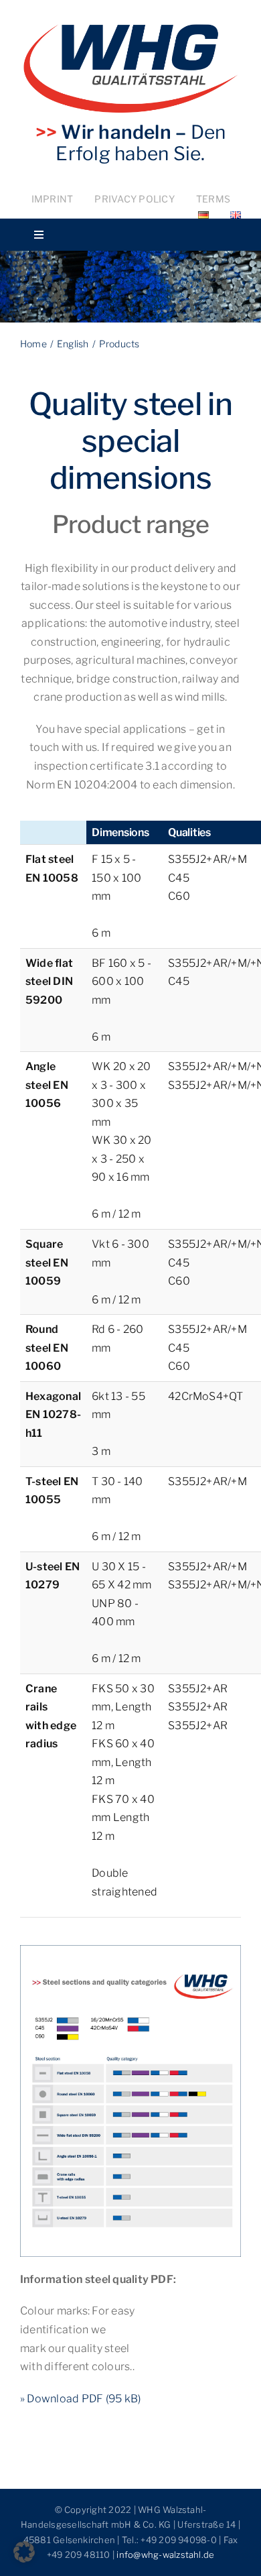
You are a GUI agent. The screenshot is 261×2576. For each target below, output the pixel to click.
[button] (24, 2552)
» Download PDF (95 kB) (80, 2399)
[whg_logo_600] (130, 29)
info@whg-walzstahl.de (165, 2555)
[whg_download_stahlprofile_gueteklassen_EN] (130, 1950)
